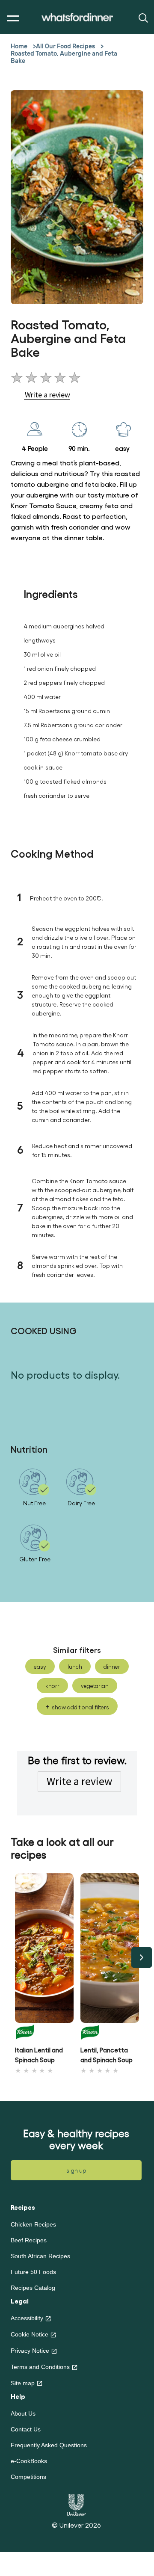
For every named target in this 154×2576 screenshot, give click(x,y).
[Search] (142, 17)
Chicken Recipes (33, 2224)
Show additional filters (80, 1707)
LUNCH (75, 1666)
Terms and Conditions (40, 2367)
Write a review (79, 1781)
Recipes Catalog (33, 2288)
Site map (23, 2383)
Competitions (28, 2477)
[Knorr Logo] (44, 2032)
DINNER (112, 1666)
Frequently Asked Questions (49, 2445)
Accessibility (27, 2318)
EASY (40, 1666)
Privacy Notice (30, 2351)
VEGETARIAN (95, 1686)
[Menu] (11, 19)
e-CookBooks (29, 2461)
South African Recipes (40, 2256)
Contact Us (26, 2429)
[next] (142, 1957)
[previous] (12, 1957)
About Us (23, 2413)
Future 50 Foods (33, 2272)
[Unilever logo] (76, 2504)
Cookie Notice (30, 2334)
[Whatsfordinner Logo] (77, 17)
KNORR (52, 1686)
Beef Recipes (29, 2240)
